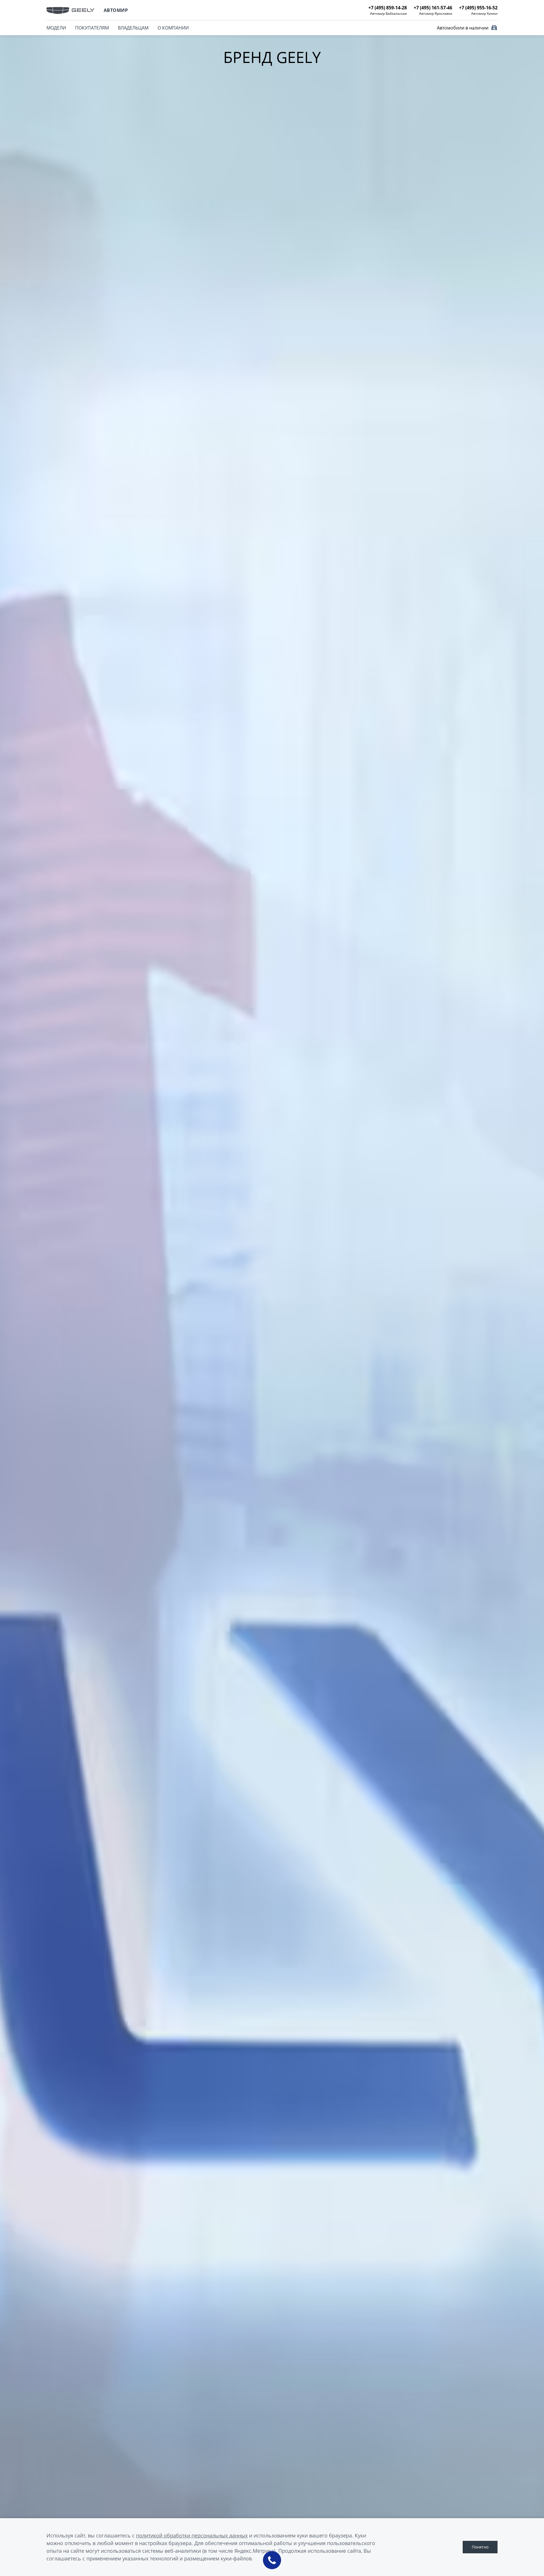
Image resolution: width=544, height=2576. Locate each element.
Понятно (480, 2547)
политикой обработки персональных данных (192, 2535)
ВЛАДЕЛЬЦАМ (133, 28)
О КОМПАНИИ (173, 28)
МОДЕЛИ (56, 28)
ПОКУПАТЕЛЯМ (92, 28)
